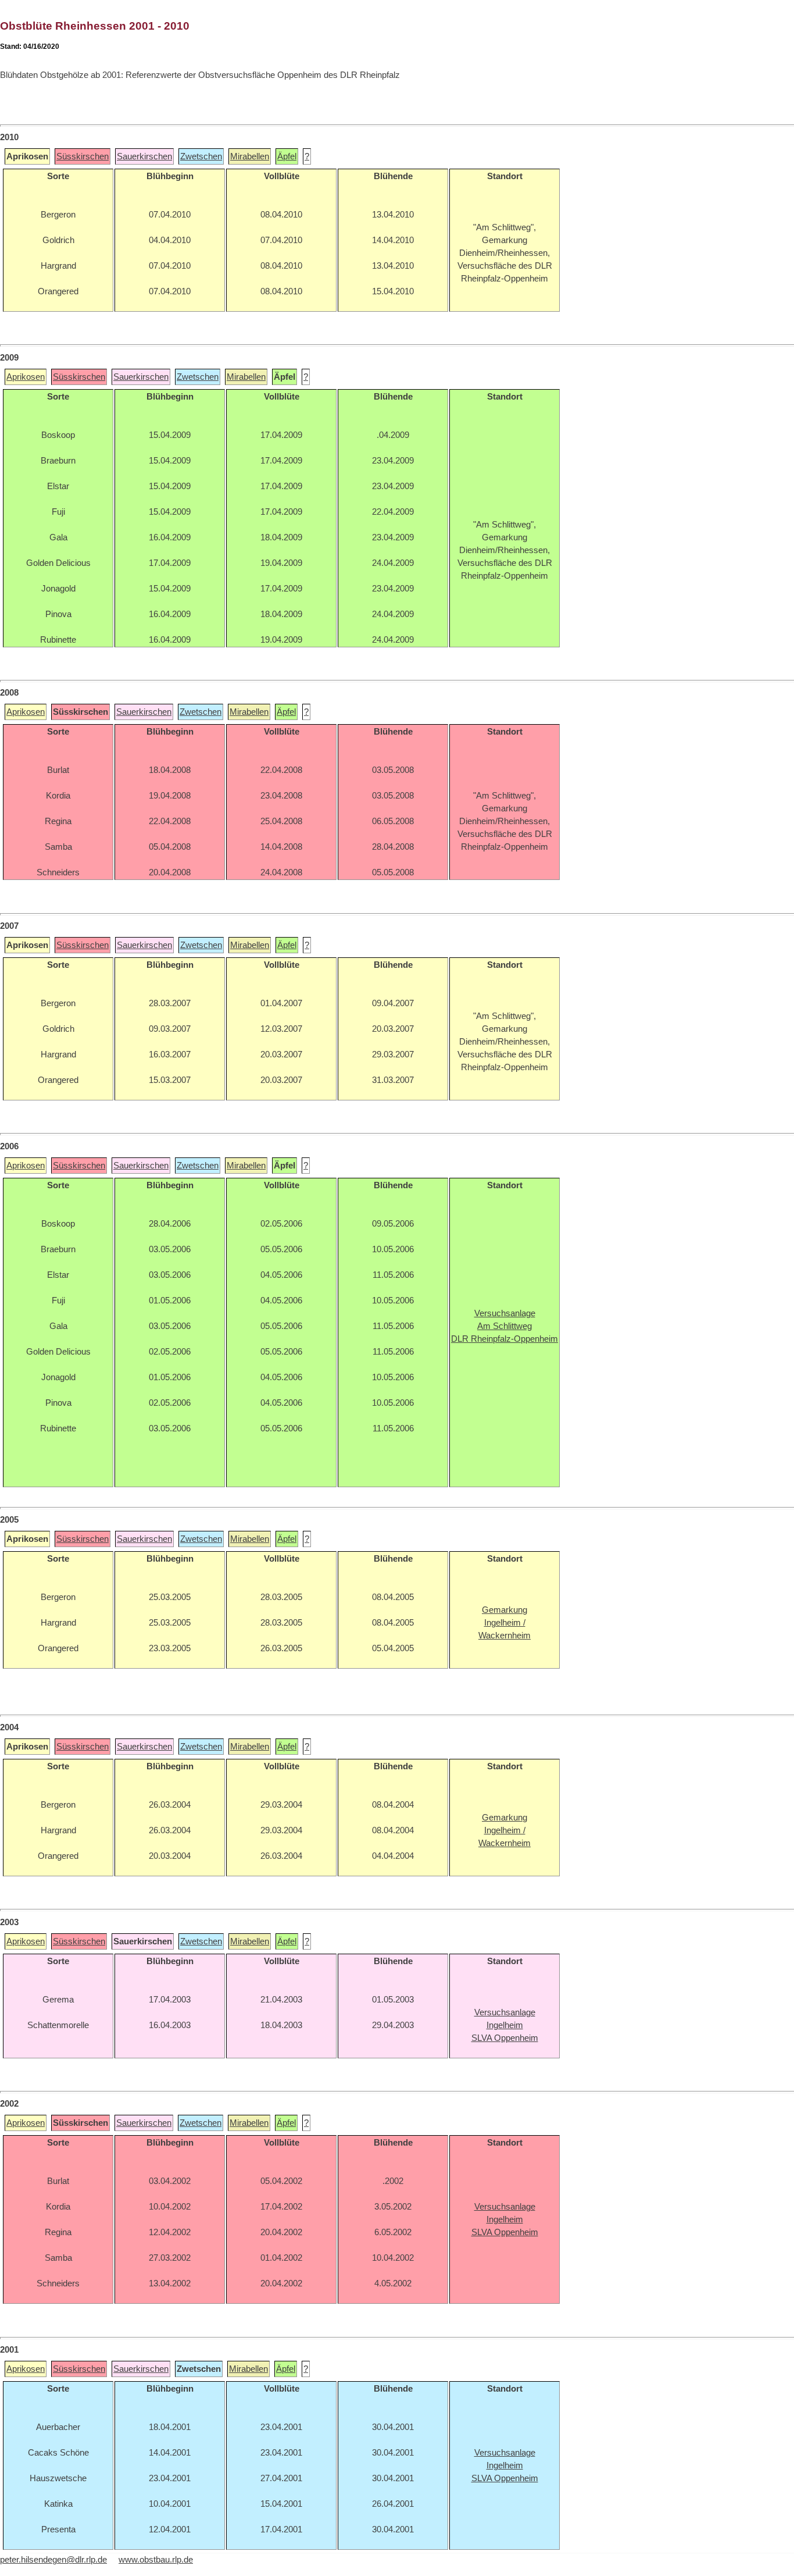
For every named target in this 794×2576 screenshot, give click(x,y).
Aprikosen (26, 377)
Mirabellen (250, 156)
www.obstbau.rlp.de (156, 2560)
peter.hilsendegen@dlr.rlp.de (53, 2560)
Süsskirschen (83, 156)
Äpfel (287, 156)
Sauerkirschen (144, 156)
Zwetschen (201, 156)
